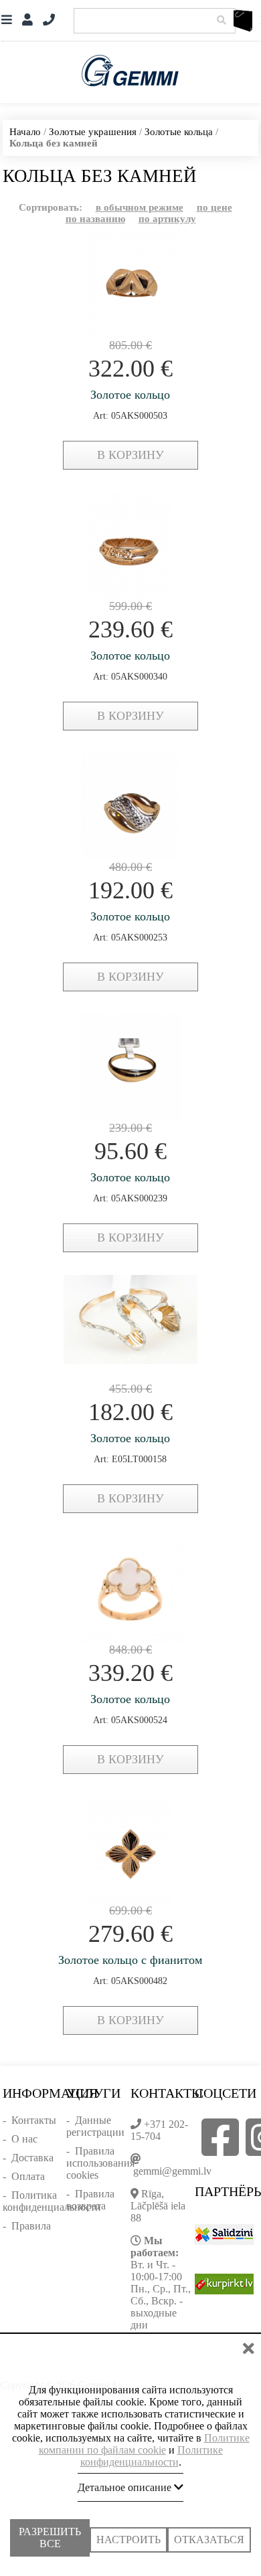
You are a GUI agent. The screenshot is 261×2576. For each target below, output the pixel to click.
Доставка (32, 2158)
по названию (95, 219)
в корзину (130, 455)
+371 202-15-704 (159, 2130)
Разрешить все (50, 2534)
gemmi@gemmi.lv (172, 2171)
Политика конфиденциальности (52, 2201)
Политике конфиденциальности (152, 2445)
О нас (24, 2139)
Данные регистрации (95, 2126)
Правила (31, 2226)
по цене (214, 207)
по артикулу (167, 219)
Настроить (128, 2528)
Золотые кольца (179, 132)
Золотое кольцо (130, 395)
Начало (25, 132)
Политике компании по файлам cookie (144, 2433)
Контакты (34, 2120)
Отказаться (209, 2528)
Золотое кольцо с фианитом (130, 1960)
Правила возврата (90, 2200)
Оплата (28, 2176)
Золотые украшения (93, 132)
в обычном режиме (140, 207)
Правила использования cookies (100, 2163)
